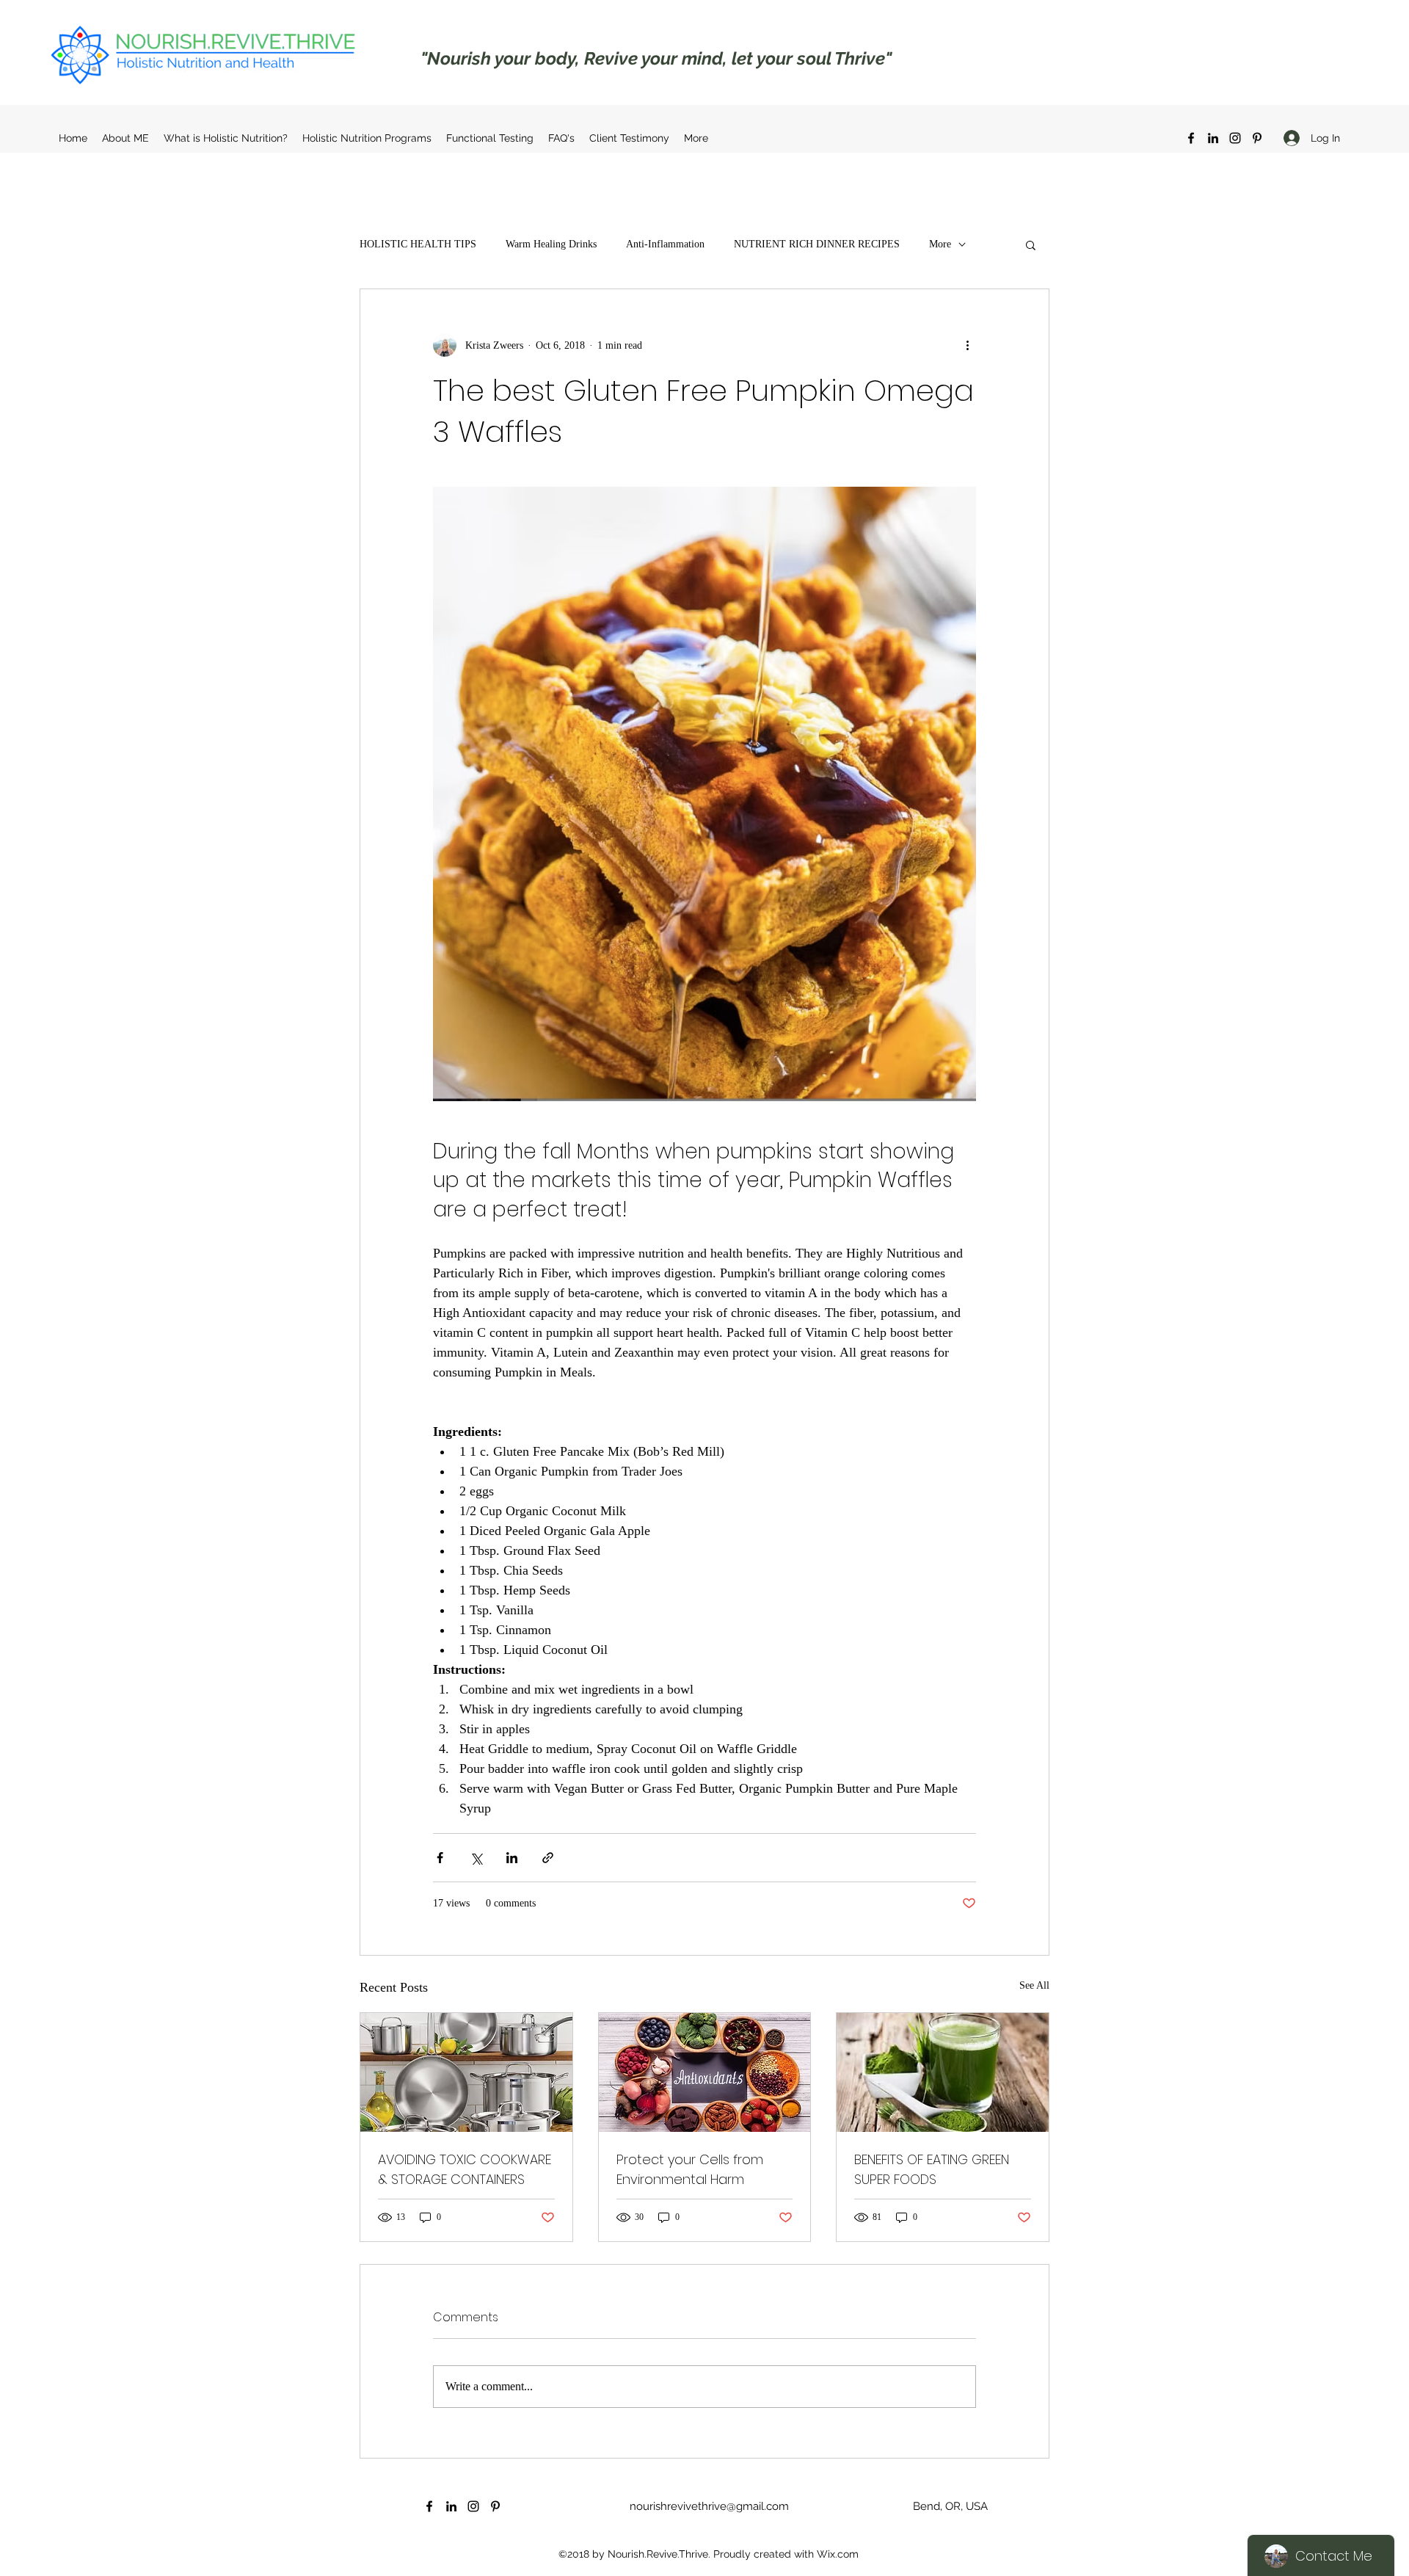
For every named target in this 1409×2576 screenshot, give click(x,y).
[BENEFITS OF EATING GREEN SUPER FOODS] (943, 2072)
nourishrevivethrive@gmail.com (709, 2506)
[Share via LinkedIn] (512, 1858)
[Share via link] (548, 1858)
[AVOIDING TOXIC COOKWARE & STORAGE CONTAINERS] (466, 2072)
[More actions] (967, 345)
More (940, 244)
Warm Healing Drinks (551, 244)
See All (1034, 1985)
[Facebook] (1191, 138)
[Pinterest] (1257, 138)
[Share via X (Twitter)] (476, 1858)
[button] (1031, 244)
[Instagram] (1235, 138)
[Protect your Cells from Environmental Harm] (705, 2072)
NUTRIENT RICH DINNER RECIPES (817, 244)
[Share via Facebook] (440, 1858)
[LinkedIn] (1213, 138)
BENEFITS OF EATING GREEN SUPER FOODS (932, 2169)
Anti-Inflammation (665, 244)
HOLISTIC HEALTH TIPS (418, 244)
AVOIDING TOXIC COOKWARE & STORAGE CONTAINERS (465, 2169)
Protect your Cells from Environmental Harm (690, 2169)
